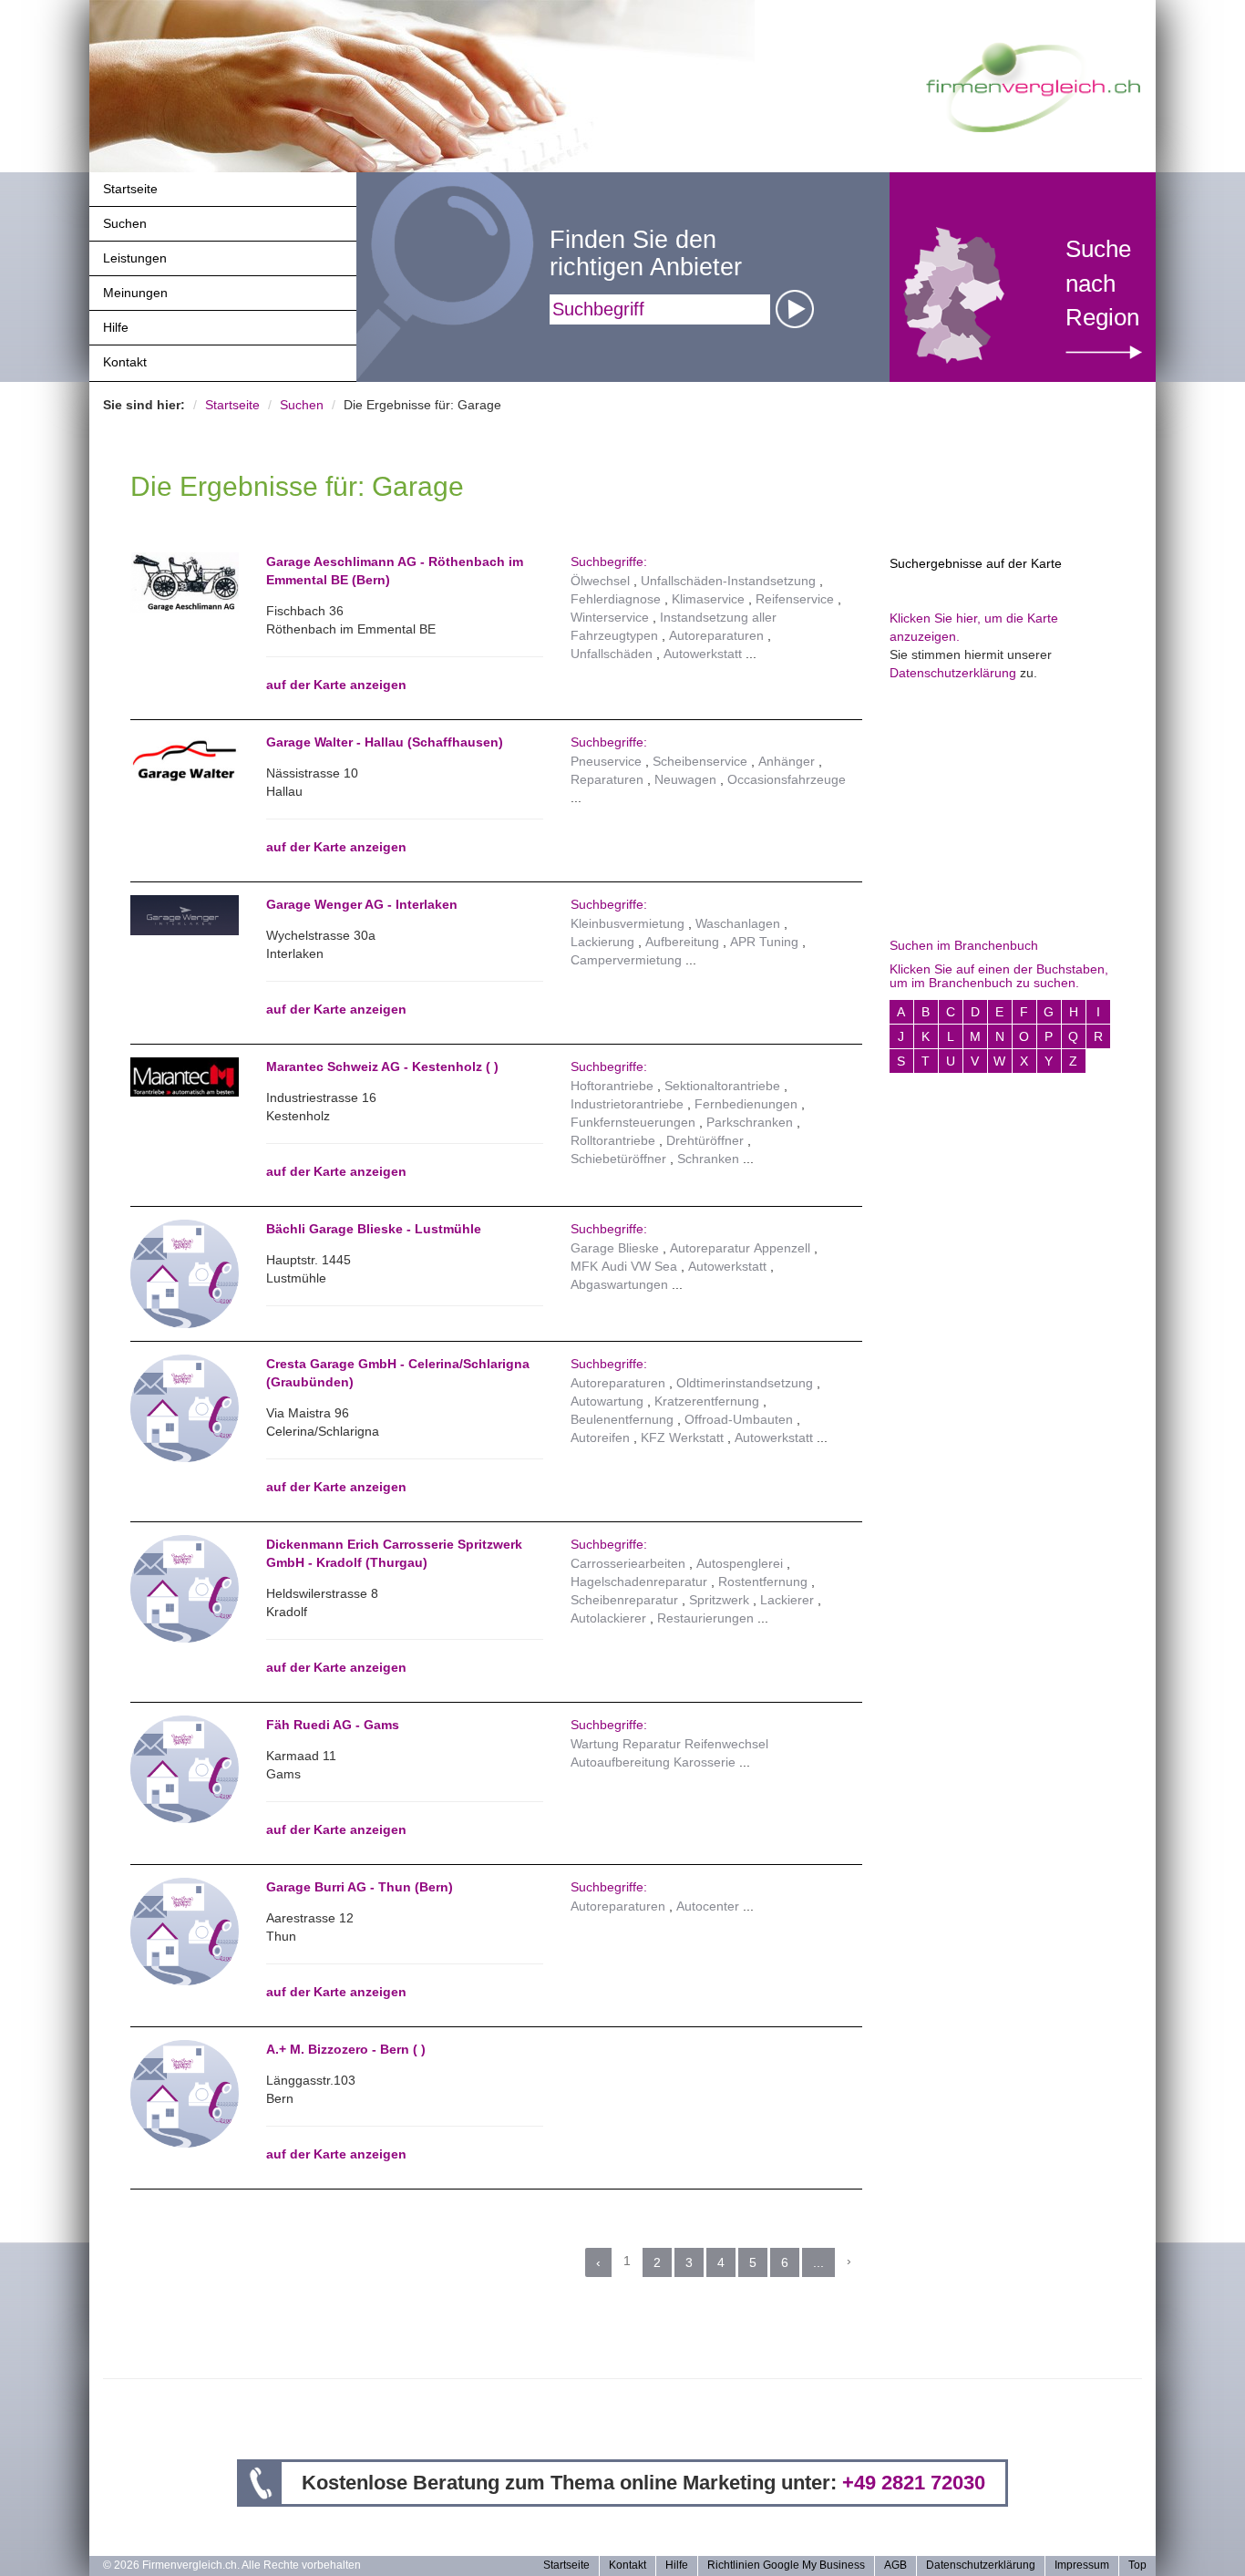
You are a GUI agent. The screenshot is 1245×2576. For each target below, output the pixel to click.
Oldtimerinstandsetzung (745, 1383)
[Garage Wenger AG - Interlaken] (185, 915)
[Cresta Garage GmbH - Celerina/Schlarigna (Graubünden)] (185, 1407)
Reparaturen (607, 779)
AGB (895, 2565)
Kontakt (125, 362)
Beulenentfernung (622, 1419)
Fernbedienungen (746, 1104)
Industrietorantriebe (627, 1104)
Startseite (130, 189)
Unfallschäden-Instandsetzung (728, 581)
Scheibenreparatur (624, 1600)
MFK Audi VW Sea (624, 1266)
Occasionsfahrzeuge (787, 779)
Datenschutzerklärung (953, 673)
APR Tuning (764, 942)
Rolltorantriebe (613, 1140)
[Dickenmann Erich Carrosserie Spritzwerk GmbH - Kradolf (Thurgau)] (185, 1588)
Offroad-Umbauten (739, 1419)
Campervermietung (626, 960)
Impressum (1082, 2565)
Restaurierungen (705, 1618)
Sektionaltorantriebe (722, 1086)
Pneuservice (606, 761)
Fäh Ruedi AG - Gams (333, 1725)
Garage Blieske (615, 1248)
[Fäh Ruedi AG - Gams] (185, 1768)
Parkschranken (750, 1122)
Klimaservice (708, 599)
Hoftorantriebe (612, 1086)
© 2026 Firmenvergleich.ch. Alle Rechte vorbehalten (232, 2565)
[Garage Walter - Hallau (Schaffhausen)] (185, 761)
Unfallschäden (612, 654)
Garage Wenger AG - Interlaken (362, 904)
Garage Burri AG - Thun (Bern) (360, 1887)
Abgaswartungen (619, 1284)
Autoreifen (600, 1437)
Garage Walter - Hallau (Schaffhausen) (385, 742)
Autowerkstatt (703, 654)
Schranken (708, 1159)
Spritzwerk (719, 1600)
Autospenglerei (740, 1563)
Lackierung (602, 942)
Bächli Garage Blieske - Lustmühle (374, 1229)
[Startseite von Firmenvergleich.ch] (1033, 86)
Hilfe (116, 327)
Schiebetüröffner (618, 1159)
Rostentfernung (763, 1582)
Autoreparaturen (716, 635)
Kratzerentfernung (707, 1401)
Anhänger (787, 761)
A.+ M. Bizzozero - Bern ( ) (346, 2049)
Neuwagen (685, 779)
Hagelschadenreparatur (639, 1582)
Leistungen (135, 258)
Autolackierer (608, 1618)
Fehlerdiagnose (616, 599)
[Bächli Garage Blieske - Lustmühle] (185, 1273)
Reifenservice (795, 599)
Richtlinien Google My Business (786, 2565)
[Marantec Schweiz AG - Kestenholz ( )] (185, 1077)
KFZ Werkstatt (682, 1437)
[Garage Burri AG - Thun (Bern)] (185, 1931)
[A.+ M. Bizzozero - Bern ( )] (185, 2093)
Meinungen (135, 293)
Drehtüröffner (705, 1140)
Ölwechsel (600, 581)
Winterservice (610, 617)
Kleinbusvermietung (628, 923)
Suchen (125, 223)
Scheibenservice (700, 761)
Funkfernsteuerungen (633, 1122)
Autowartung (607, 1401)
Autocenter (708, 1906)
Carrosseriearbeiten (628, 1563)
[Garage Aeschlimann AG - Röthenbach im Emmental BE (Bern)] (185, 582)
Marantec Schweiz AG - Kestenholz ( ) (382, 1066)
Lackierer (787, 1600)
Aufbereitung (682, 942)
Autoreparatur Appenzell (740, 1248)
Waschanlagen (738, 923)
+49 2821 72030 (914, 2483)
